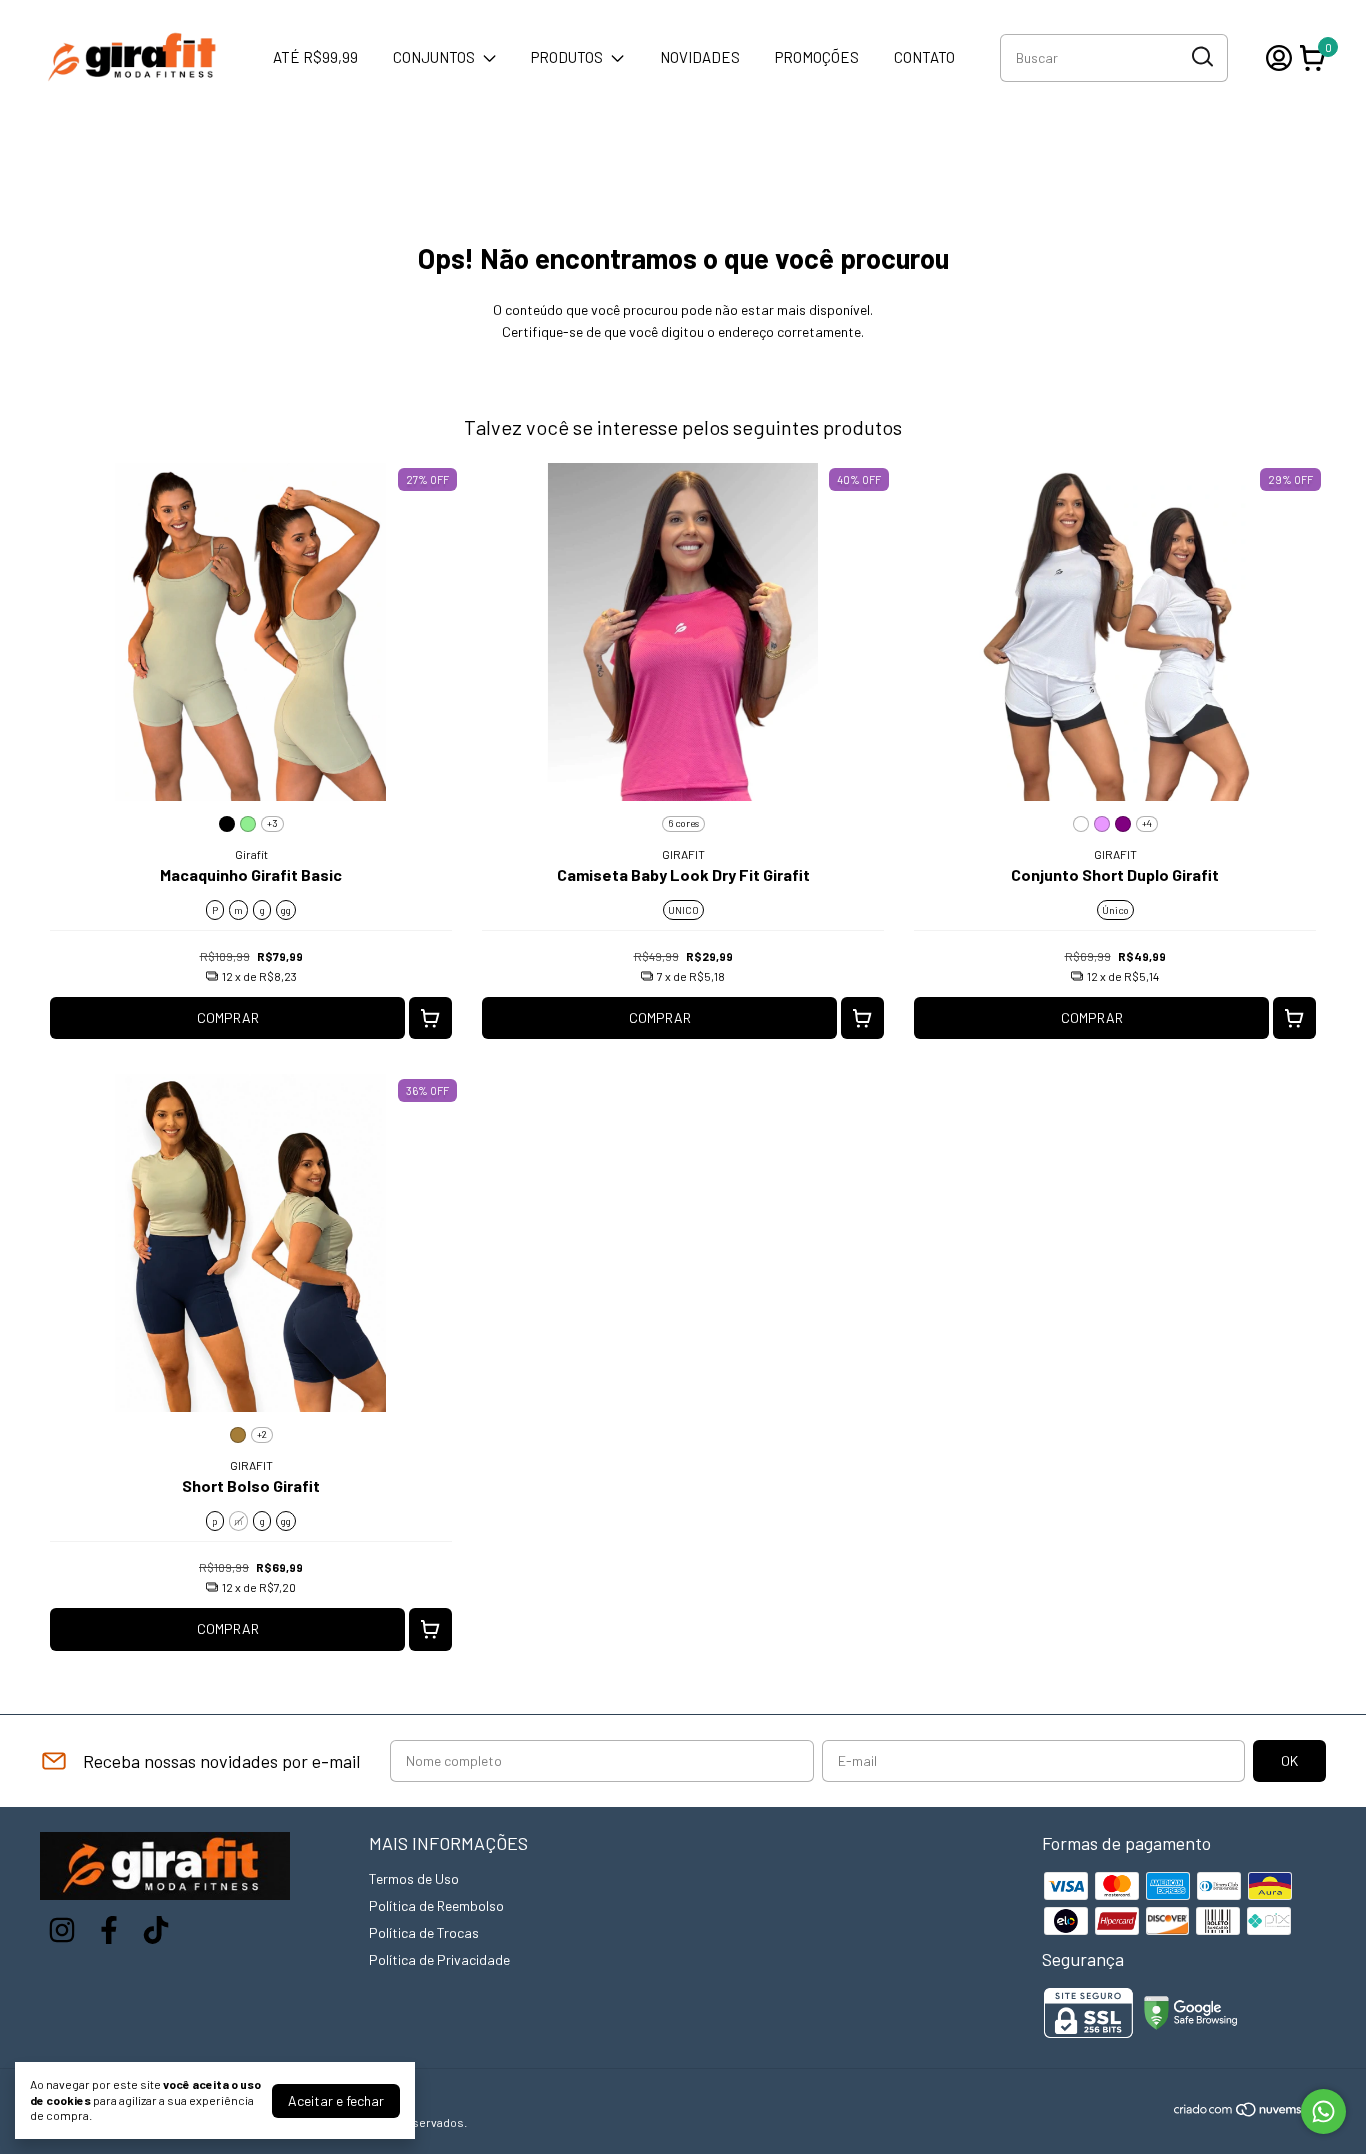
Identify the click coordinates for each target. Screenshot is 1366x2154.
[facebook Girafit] (109, 1930)
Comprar (228, 1017)
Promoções (817, 57)
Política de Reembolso (436, 1905)
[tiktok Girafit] (156, 1930)
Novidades (700, 57)
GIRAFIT (683, 854)
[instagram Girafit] (62, 1930)
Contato (924, 57)
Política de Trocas (424, 1932)
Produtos (567, 57)
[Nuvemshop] (1249, 2112)
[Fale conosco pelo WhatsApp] (1323, 2111)
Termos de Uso (414, 1878)
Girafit (251, 854)
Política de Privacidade (439, 1959)
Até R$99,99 (315, 57)
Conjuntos (434, 57)
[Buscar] (1201, 57)
